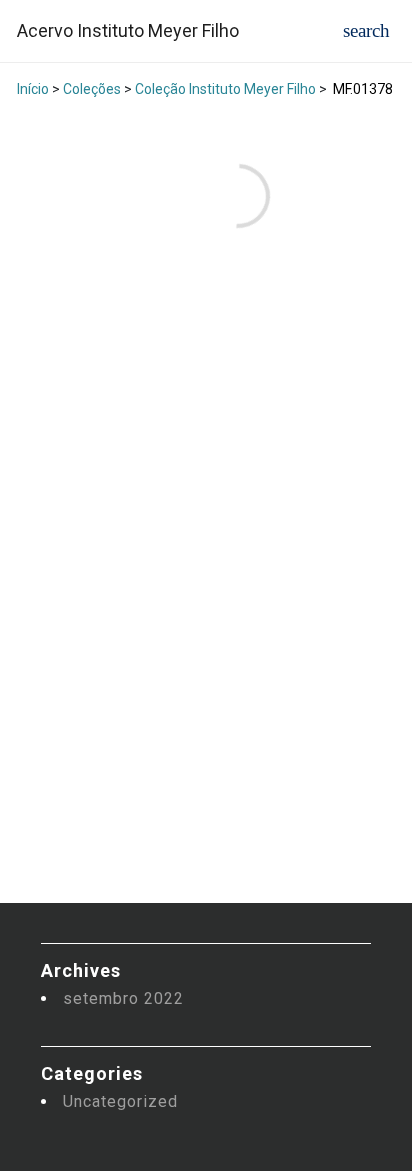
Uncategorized (120, 1101)
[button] (366, 30)
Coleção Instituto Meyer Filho (225, 89)
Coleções (92, 89)
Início (33, 89)
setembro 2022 (123, 998)
